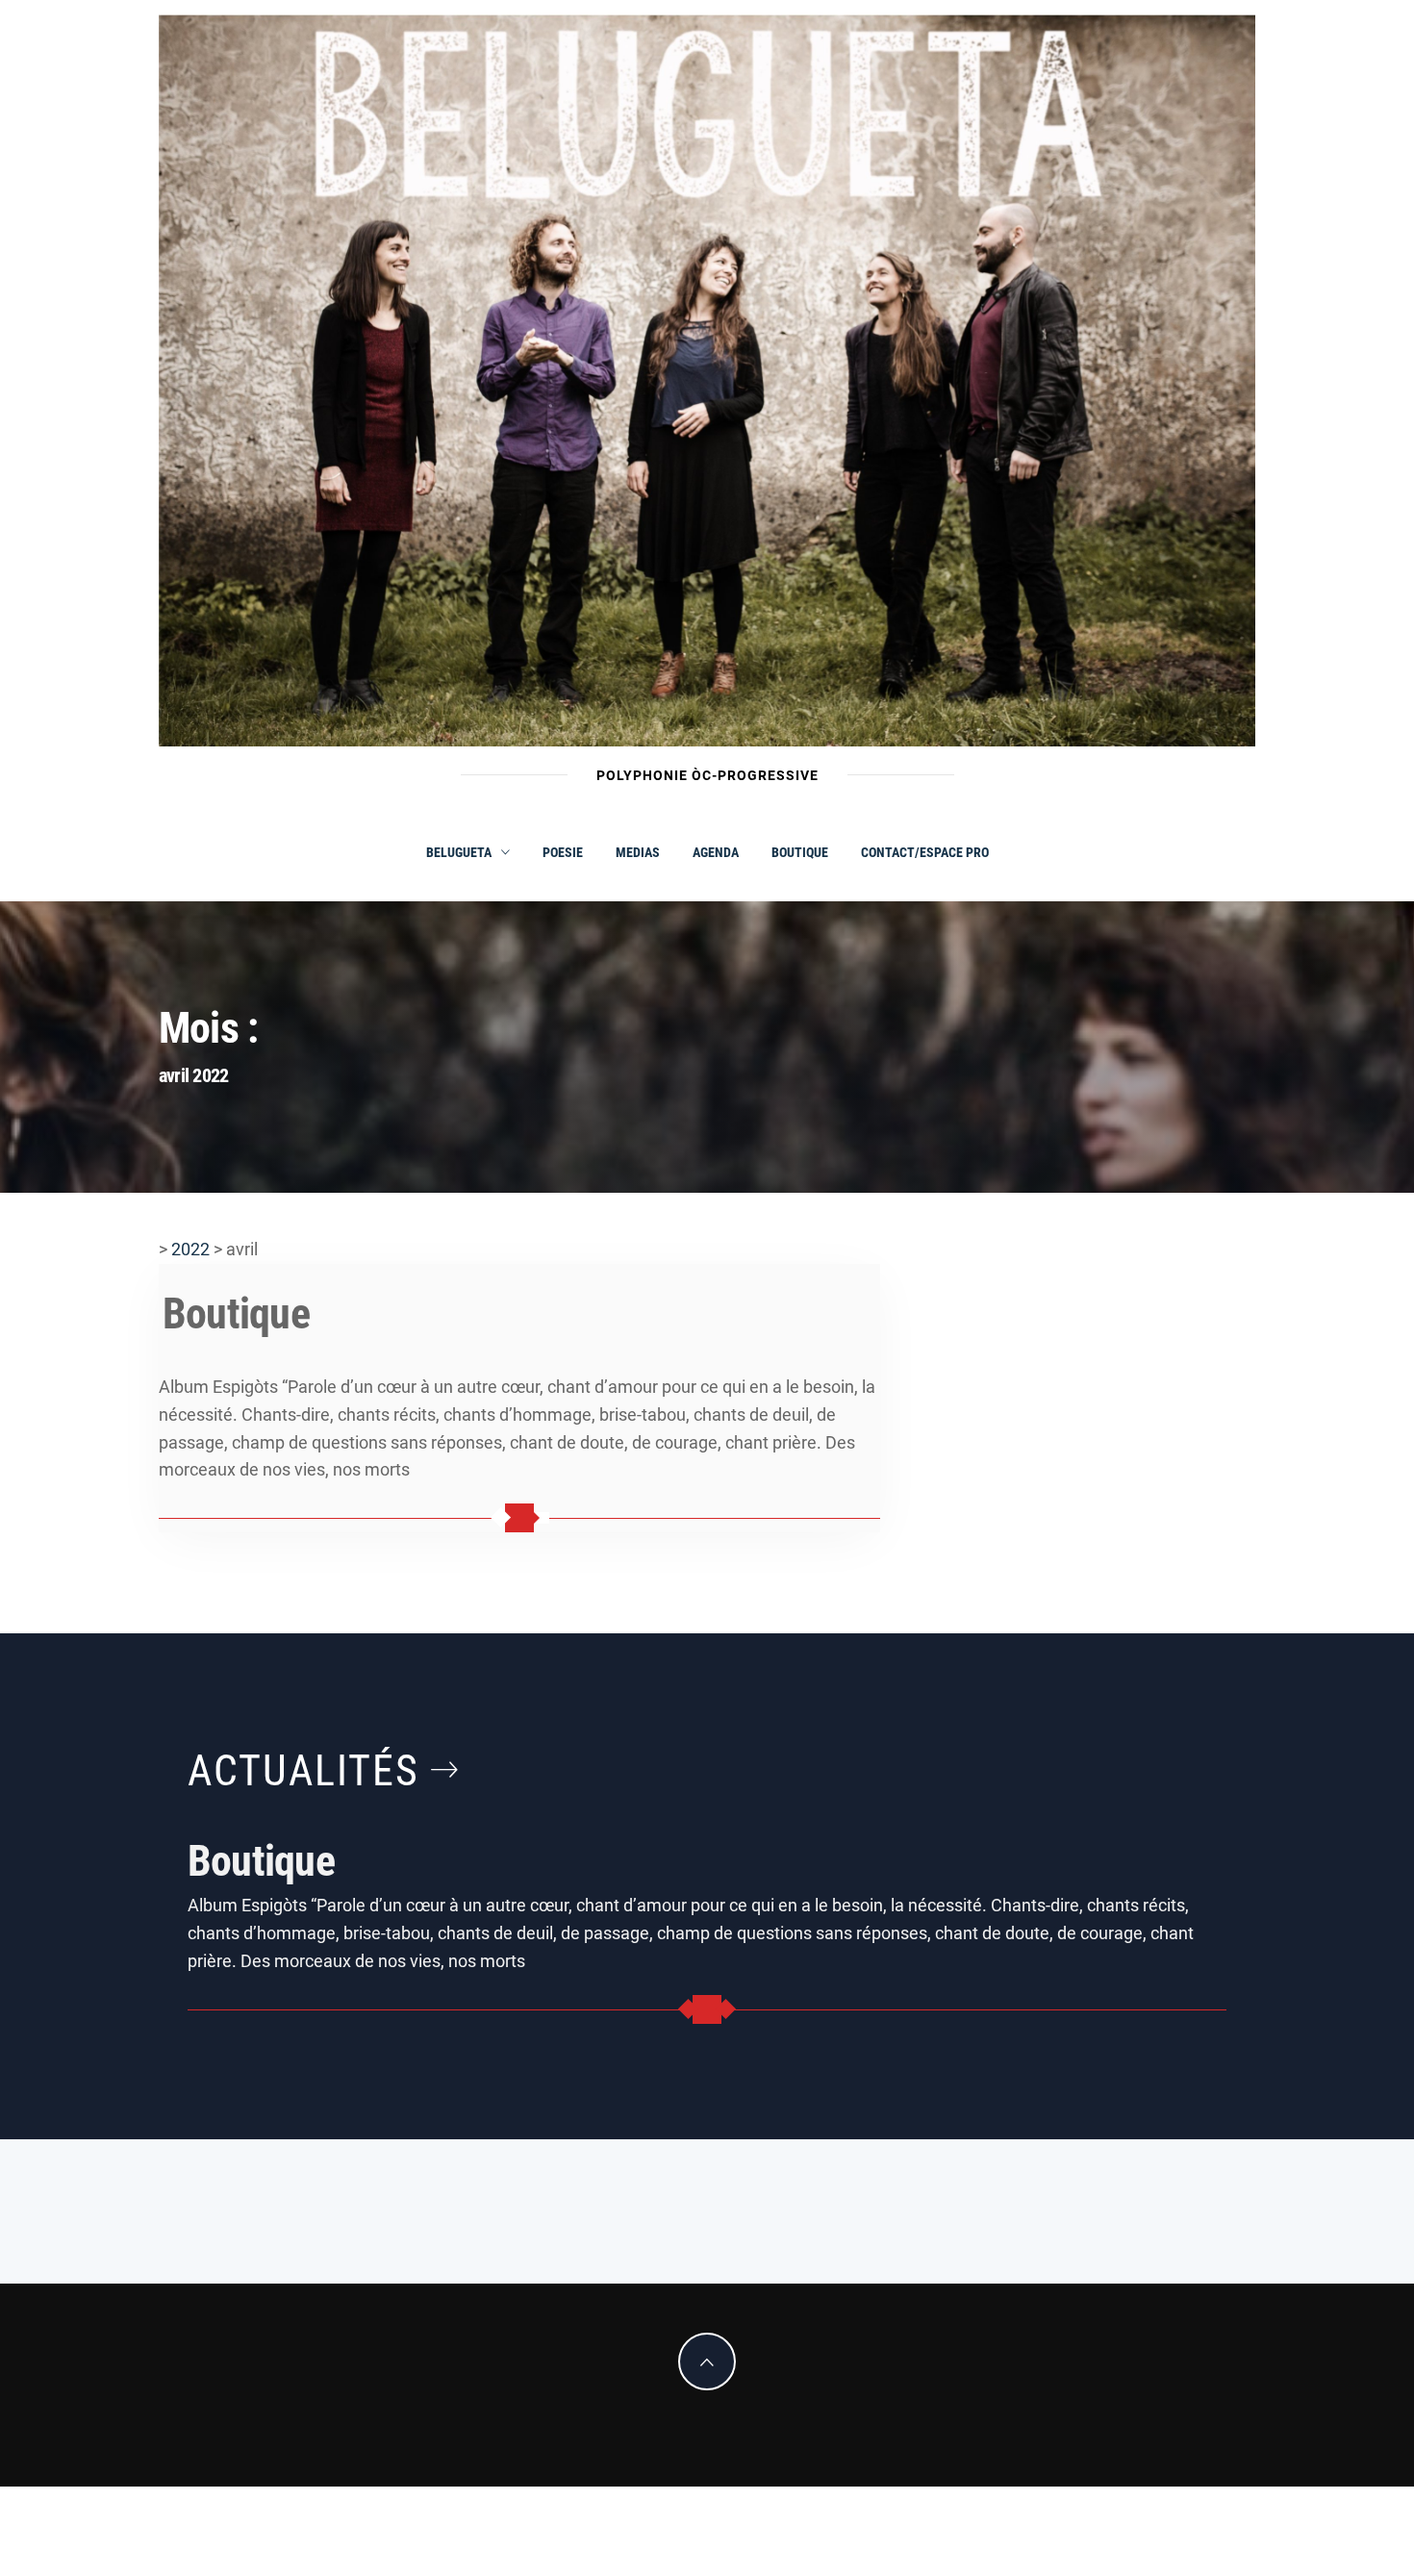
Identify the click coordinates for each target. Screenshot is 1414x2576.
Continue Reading (519, 1518)
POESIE (563, 852)
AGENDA (716, 852)
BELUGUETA (459, 852)
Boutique (800, 852)
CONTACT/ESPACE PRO (925, 852)
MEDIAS (638, 852)
